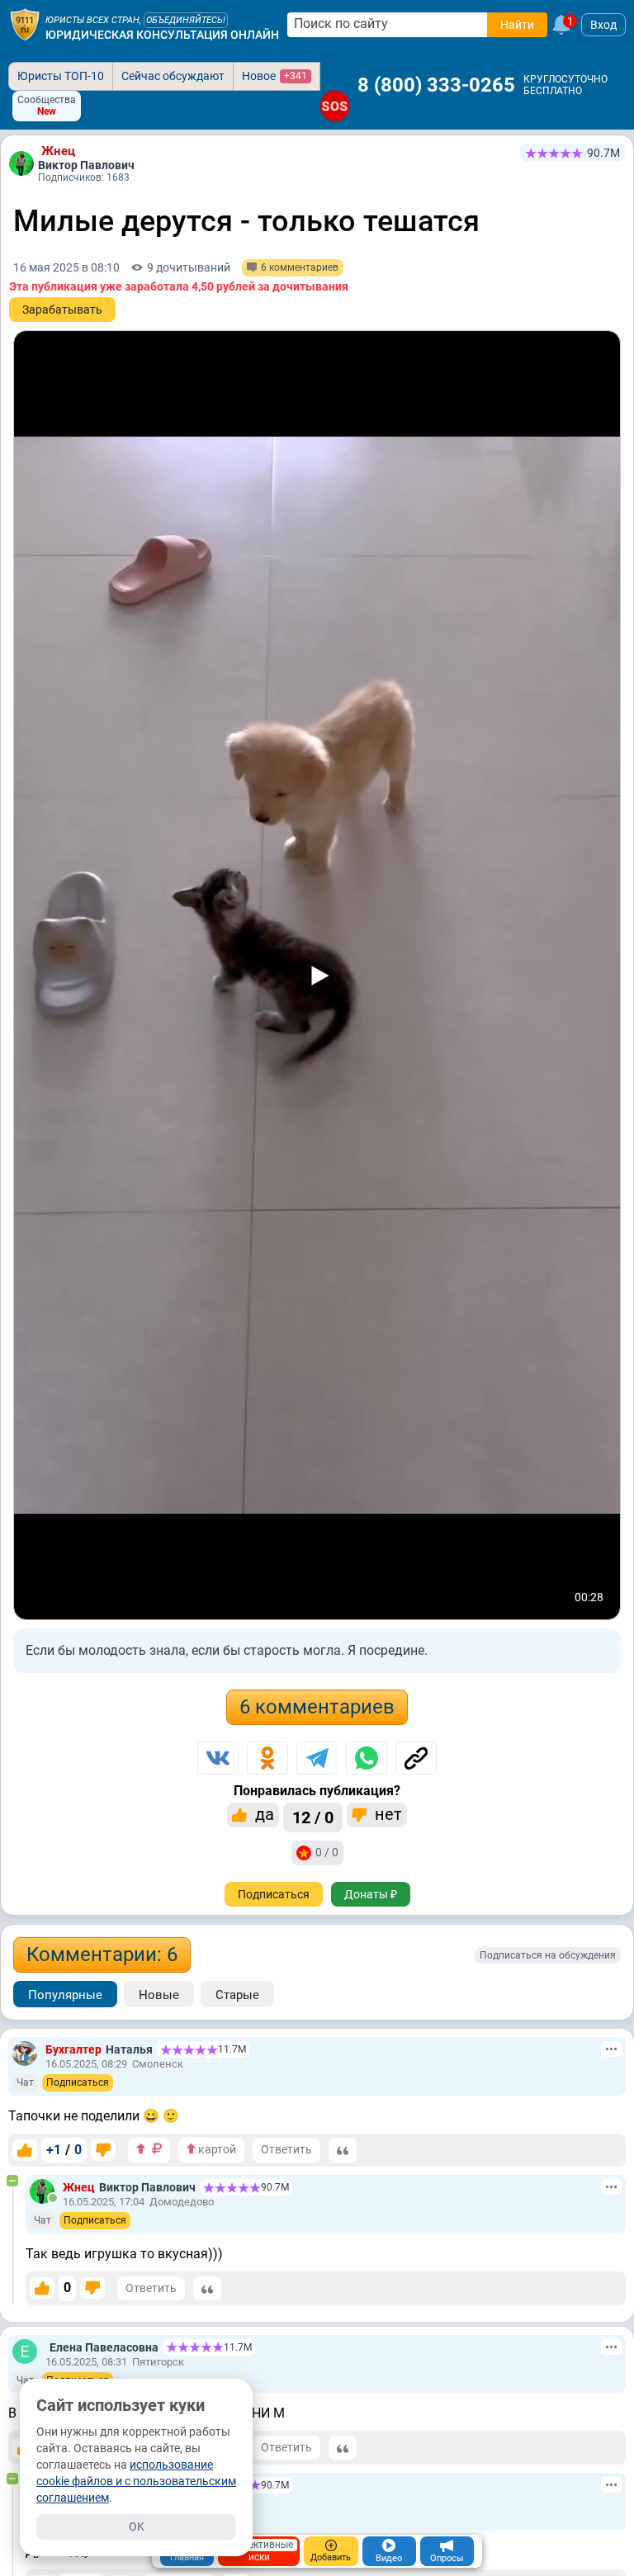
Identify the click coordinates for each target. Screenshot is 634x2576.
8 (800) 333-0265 (436, 85)
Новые (159, 1995)
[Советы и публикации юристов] (25, 25)
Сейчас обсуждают (173, 76)
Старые (237, 1995)
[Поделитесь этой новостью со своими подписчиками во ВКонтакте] (218, 1758)
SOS (335, 106)
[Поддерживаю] (25, 2150)
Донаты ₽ (371, 1894)
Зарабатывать (62, 310)
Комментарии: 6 (102, 1954)
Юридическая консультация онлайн (162, 35)
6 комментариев (317, 1707)
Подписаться (274, 1894)
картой (216, 2149)
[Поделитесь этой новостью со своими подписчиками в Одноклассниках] (267, 1758)
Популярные (65, 1995)
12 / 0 (313, 1817)
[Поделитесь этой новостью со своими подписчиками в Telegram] (317, 1758)
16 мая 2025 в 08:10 (66, 267)
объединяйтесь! (186, 20)
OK (137, 2526)
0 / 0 (327, 1852)
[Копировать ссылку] (416, 1758)
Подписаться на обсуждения (548, 1955)
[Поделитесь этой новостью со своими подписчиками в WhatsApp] (367, 1758)
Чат (25, 2082)
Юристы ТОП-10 (61, 76)
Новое (274, 76)
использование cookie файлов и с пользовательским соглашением (136, 2481)
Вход (603, 25)
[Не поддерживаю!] (103, 2150)
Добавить (331, 2557)
